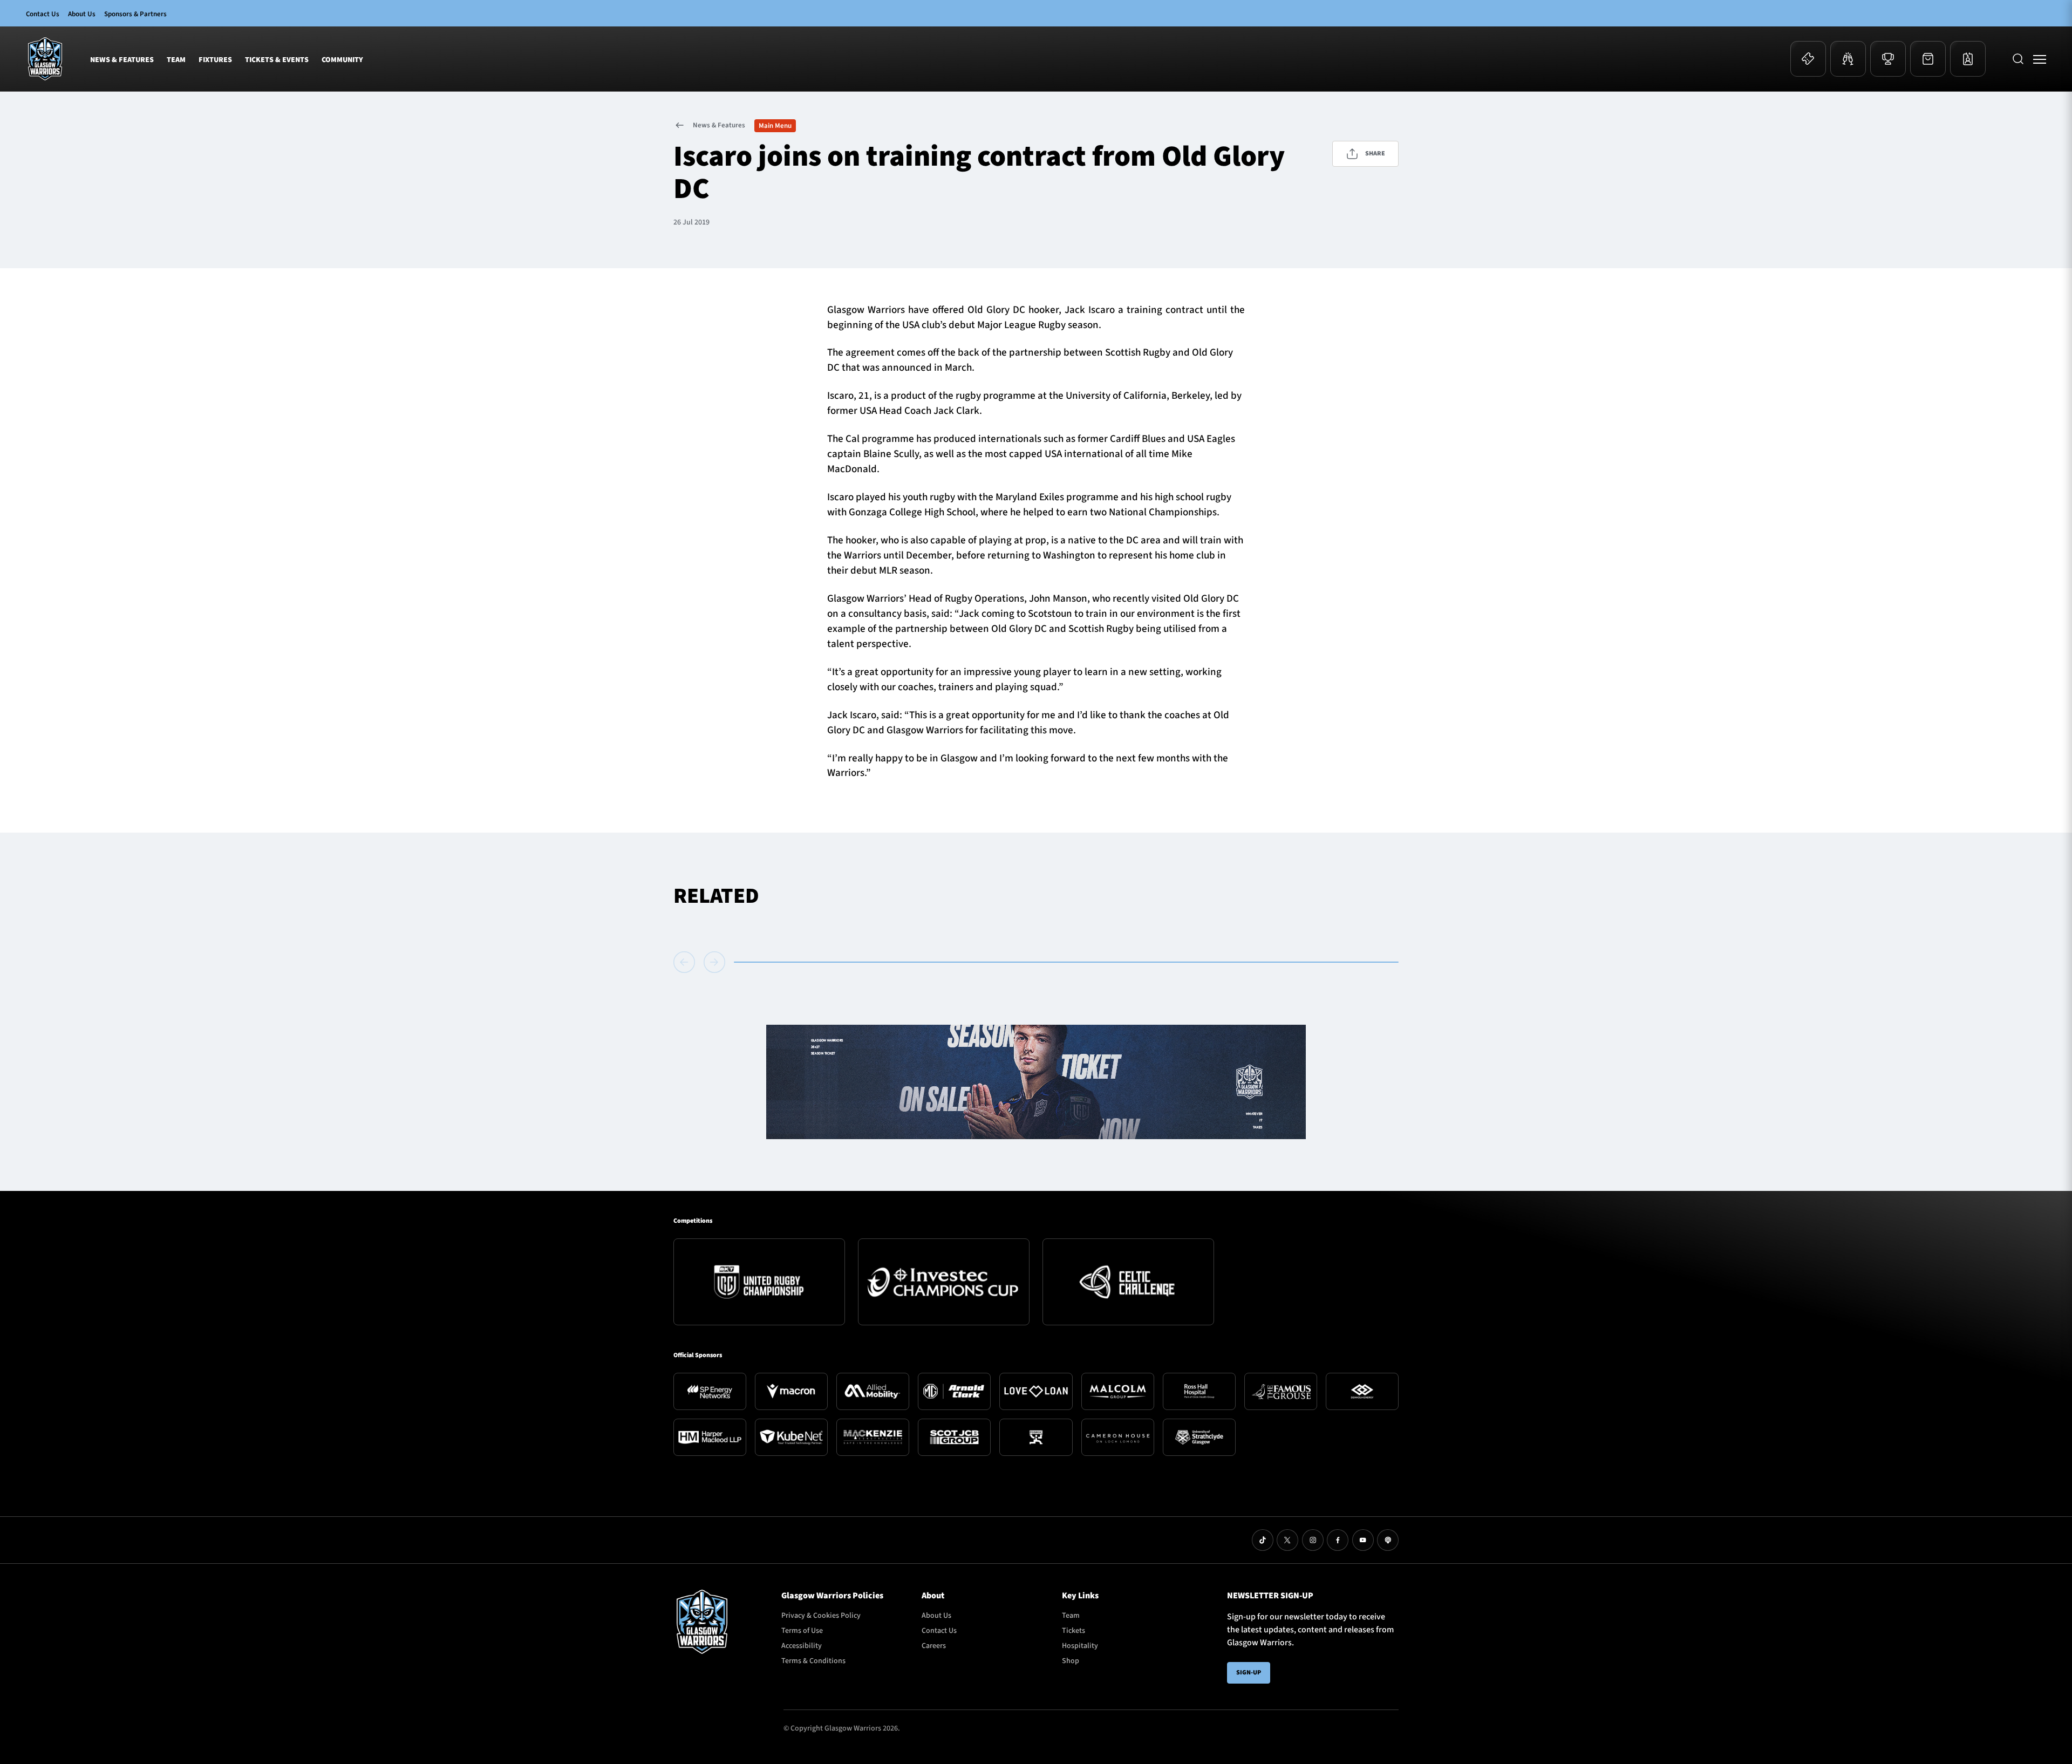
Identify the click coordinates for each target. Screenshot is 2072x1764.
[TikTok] (1263, 1540)
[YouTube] (1363, 1540)
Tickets (1074, 1631)
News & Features (122, 60)
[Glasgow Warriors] (45, 59)
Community (342, 60)
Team (176, 60)
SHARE (1375, 154)
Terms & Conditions (813, 1661)
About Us (82, 14)
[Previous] (686, 962)
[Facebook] (1338, 1540)
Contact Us (43, 14)
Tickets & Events (277, 60)
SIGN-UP (1249, 1673)
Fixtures (215, 60)
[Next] (714, 962)
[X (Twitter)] (1287, 1540)
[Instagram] (1313, 1540)
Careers (934, 1646)
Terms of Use (802, 1631)
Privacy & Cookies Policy (821, 1616)
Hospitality (1080, 1646)
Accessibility (802, 1646)
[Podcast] (1388, 1540)
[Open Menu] (2040, 59)
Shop (1071, 1661)
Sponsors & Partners (135, 14)
